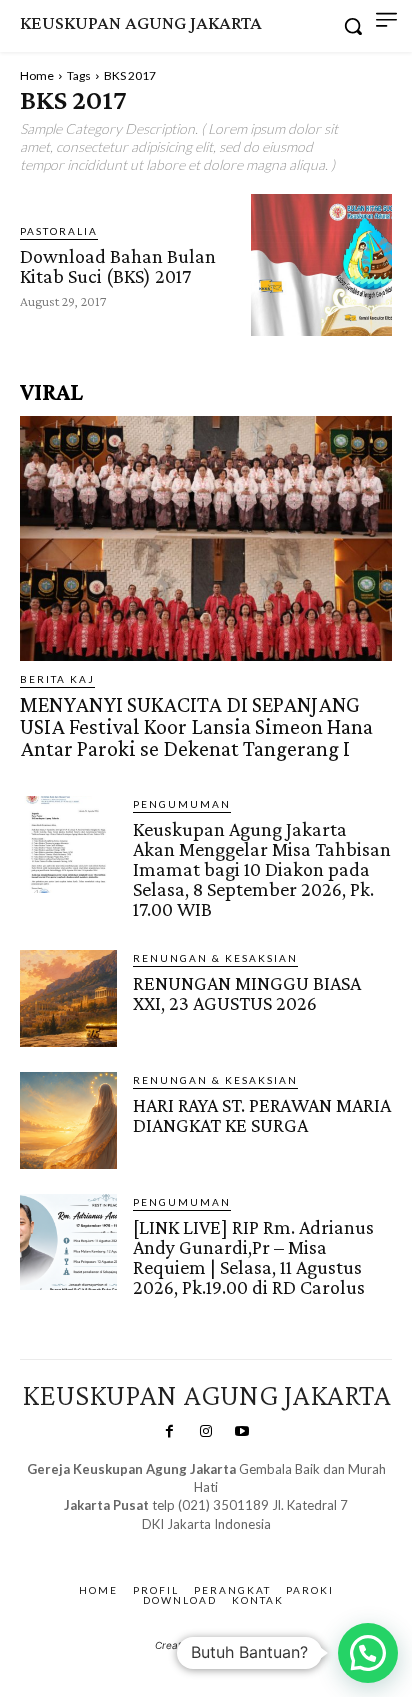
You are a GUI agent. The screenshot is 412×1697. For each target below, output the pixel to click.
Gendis (264, 1543)
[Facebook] (169, 1432)
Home (37, 75)
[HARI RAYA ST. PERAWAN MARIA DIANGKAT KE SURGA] (68, 1120)
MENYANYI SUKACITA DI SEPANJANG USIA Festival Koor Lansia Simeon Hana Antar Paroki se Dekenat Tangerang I (196, 726)
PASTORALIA (59, 231)
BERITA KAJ (57, 679)
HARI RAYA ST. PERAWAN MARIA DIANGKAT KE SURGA (262, 1115)
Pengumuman (182, 804)
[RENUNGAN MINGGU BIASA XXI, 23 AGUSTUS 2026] (68, 998)
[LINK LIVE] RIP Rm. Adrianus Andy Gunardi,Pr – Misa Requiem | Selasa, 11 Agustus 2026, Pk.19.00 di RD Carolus (253, 1257)
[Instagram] (206, 1432)
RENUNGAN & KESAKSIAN (215, 958)
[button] (368, 1653)
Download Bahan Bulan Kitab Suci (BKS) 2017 (118, 266)
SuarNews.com (175, 1543)
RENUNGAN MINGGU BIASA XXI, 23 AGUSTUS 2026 (247, 993)
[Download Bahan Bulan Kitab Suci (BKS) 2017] (321, 264)
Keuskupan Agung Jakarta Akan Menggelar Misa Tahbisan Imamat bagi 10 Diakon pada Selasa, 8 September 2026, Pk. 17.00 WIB (262, 869)
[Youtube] (242, 1432)
